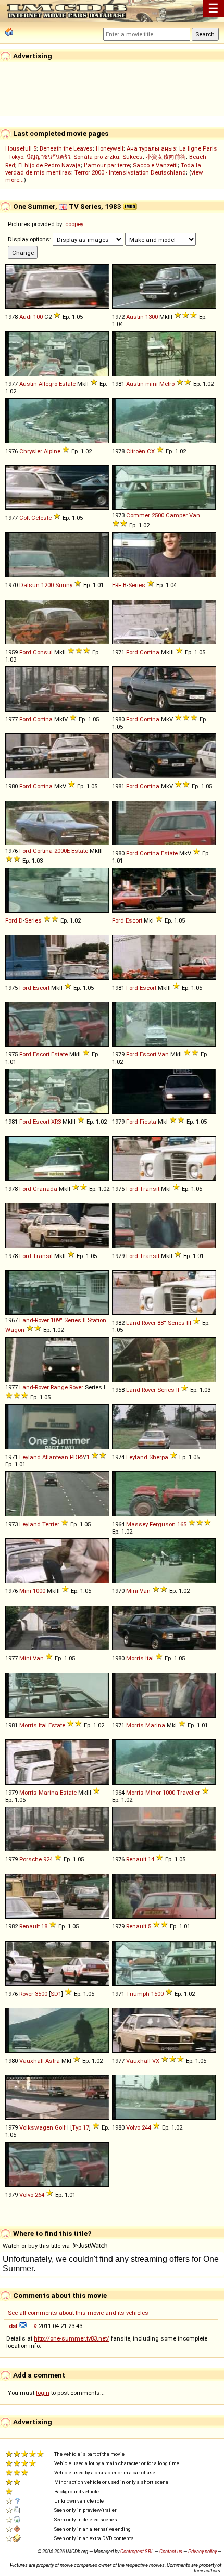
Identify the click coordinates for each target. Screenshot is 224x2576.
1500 (157, 1994)
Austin (135, 317)
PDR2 (77, 1457)
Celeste (41, 518)
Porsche (30, 1859)
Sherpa (159, 1457)
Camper (177, 515)
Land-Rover (34, 1320)
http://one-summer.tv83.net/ (72, 2338)
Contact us (171, 2551)
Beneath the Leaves (66, 148)
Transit (150, 1189)
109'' (57, 1320)
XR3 (56, 1122)
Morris (135, 1658)
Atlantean (55, 1457)
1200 (47, 585)
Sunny (64, 585)
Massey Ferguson (151, 1524)
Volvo (133, 2127)
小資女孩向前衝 (166, 157)
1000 (39, 1591)
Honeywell (110, 148)
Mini (25, 1591)
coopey (74, 224)
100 (38, 317)
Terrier (51, 1524)
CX (151, 451)
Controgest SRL (137, 2551)
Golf (60, 2127)
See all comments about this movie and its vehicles (78, 2313)
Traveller (188, 1793)
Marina (155, 1725)
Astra (53, 2061)
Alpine (52, 451)
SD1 (56, 1994)
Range (59, 1387)
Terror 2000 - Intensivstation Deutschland (130, 172)
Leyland (30, 1457)
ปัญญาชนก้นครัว (48, 157)
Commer (138, 515)
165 (182, 1524)
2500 (158, 515)
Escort (134, 920)
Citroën (136, 451)
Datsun (29, 585)
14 (151, 1859)
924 (48, 1859)
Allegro (48, 384)
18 (44, 1926)
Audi (26, 317)
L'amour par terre (107, 165)
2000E (62, 851)
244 (146, 2127)
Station (97, 1320)
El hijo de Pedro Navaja (49, 165)
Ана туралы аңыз (151, 148)
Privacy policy (202, 2551)
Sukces (133, 157)
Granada (45, 1189)
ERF (117, 585)
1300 (152, 317)
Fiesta (148, 1122)
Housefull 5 (21, 148)
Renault (136, 1859)
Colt (24, 518)
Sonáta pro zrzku (96, 157)
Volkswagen (36, 2127)
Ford (25, 652)
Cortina (150, 652)
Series (137, 585)
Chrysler (31, 451)
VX (156, 2061)
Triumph (138, 1994)
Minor (153, 1793)
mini (152, 384)
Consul (43, 652)
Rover (76, 1387)
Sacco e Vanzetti (155, 165)
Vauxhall (32, 2061)
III (189, 1323)
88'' (162, 1323)
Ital (150, 1658)
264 (40, 2195)
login (43, 2393)
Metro (167, 384)
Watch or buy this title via (37, 2246)
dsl (13, 2326)
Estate (67, 384)
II (84, 1320)
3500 (41, 1994)
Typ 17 (80, 2127)
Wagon (15, 1330)
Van (195, 515)
